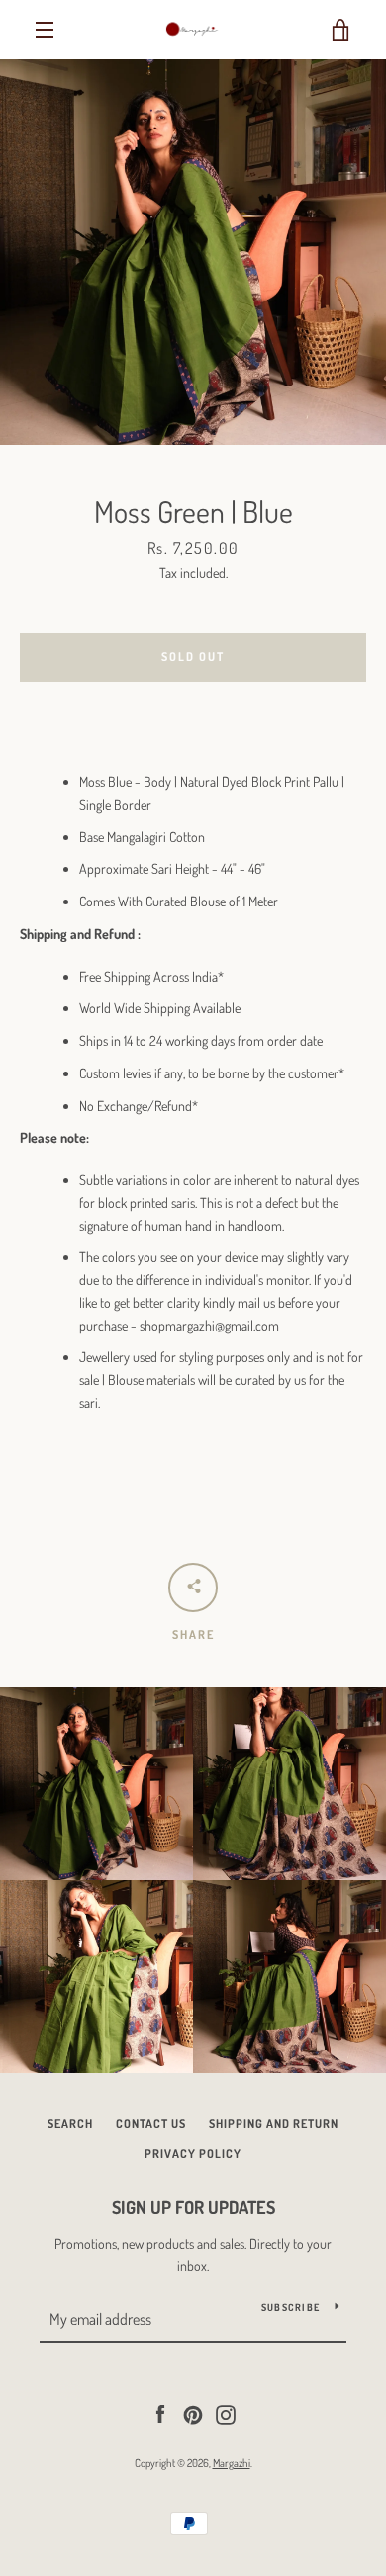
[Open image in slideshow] (193, 252)
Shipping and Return (274, 2124)
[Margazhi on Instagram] (226, 2412)
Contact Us (151, 2124)
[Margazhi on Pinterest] (193, 2412)
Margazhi (232, 2463)
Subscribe (290, 2307)
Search (70, 2124)
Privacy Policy (193, 2153)
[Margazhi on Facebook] (160, 2412)
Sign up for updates (193, 2207)
